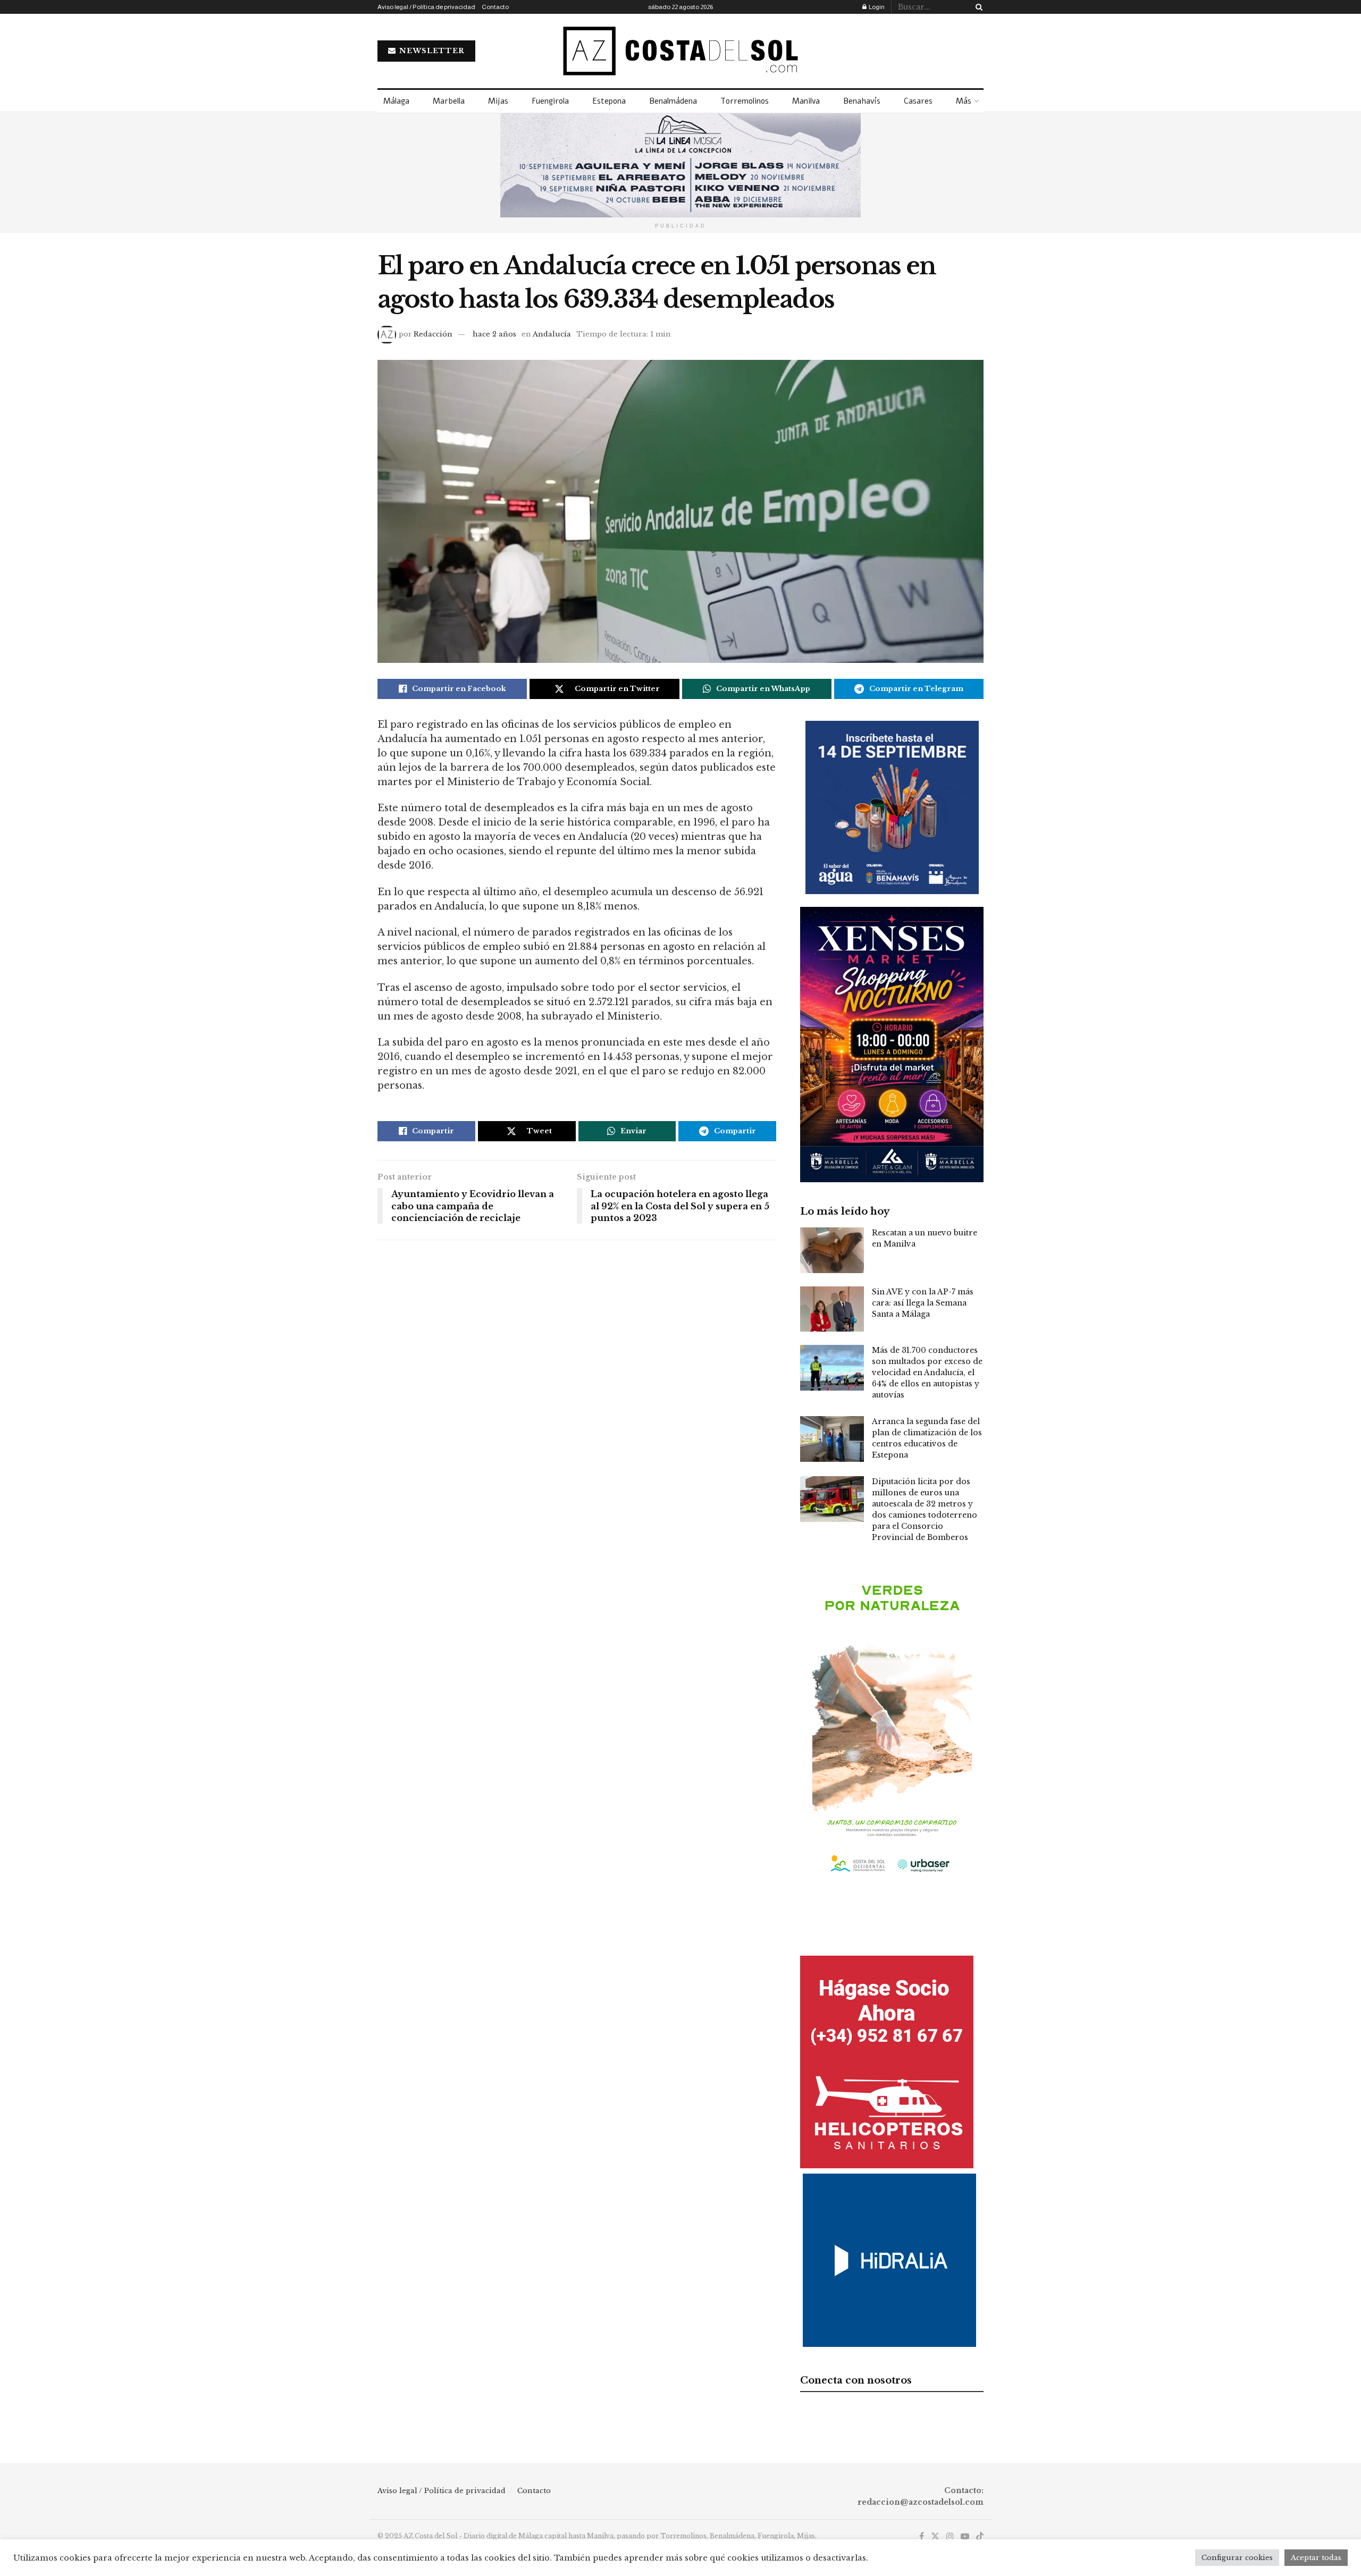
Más (964, 101)
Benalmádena (673, 101)
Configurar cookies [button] (1237, 2558)
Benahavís (862, 101)
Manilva (806, 101)
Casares (918, 101)
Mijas (498, 101)
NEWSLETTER (431, 51)
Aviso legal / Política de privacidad (426, 7)
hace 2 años (494, 334)
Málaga (396, 101)
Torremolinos (745, 101)
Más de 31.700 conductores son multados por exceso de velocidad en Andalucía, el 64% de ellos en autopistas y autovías (927, 1373)
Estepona (609, 101)
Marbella (449, 101)
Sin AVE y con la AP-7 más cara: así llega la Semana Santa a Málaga (923, 1303)
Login (876, 7)
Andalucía (552, 334)
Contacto (495, 7)
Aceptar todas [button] (1316, 2558)
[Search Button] (977, 7)
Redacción (433, 334)
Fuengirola (550, 101)
